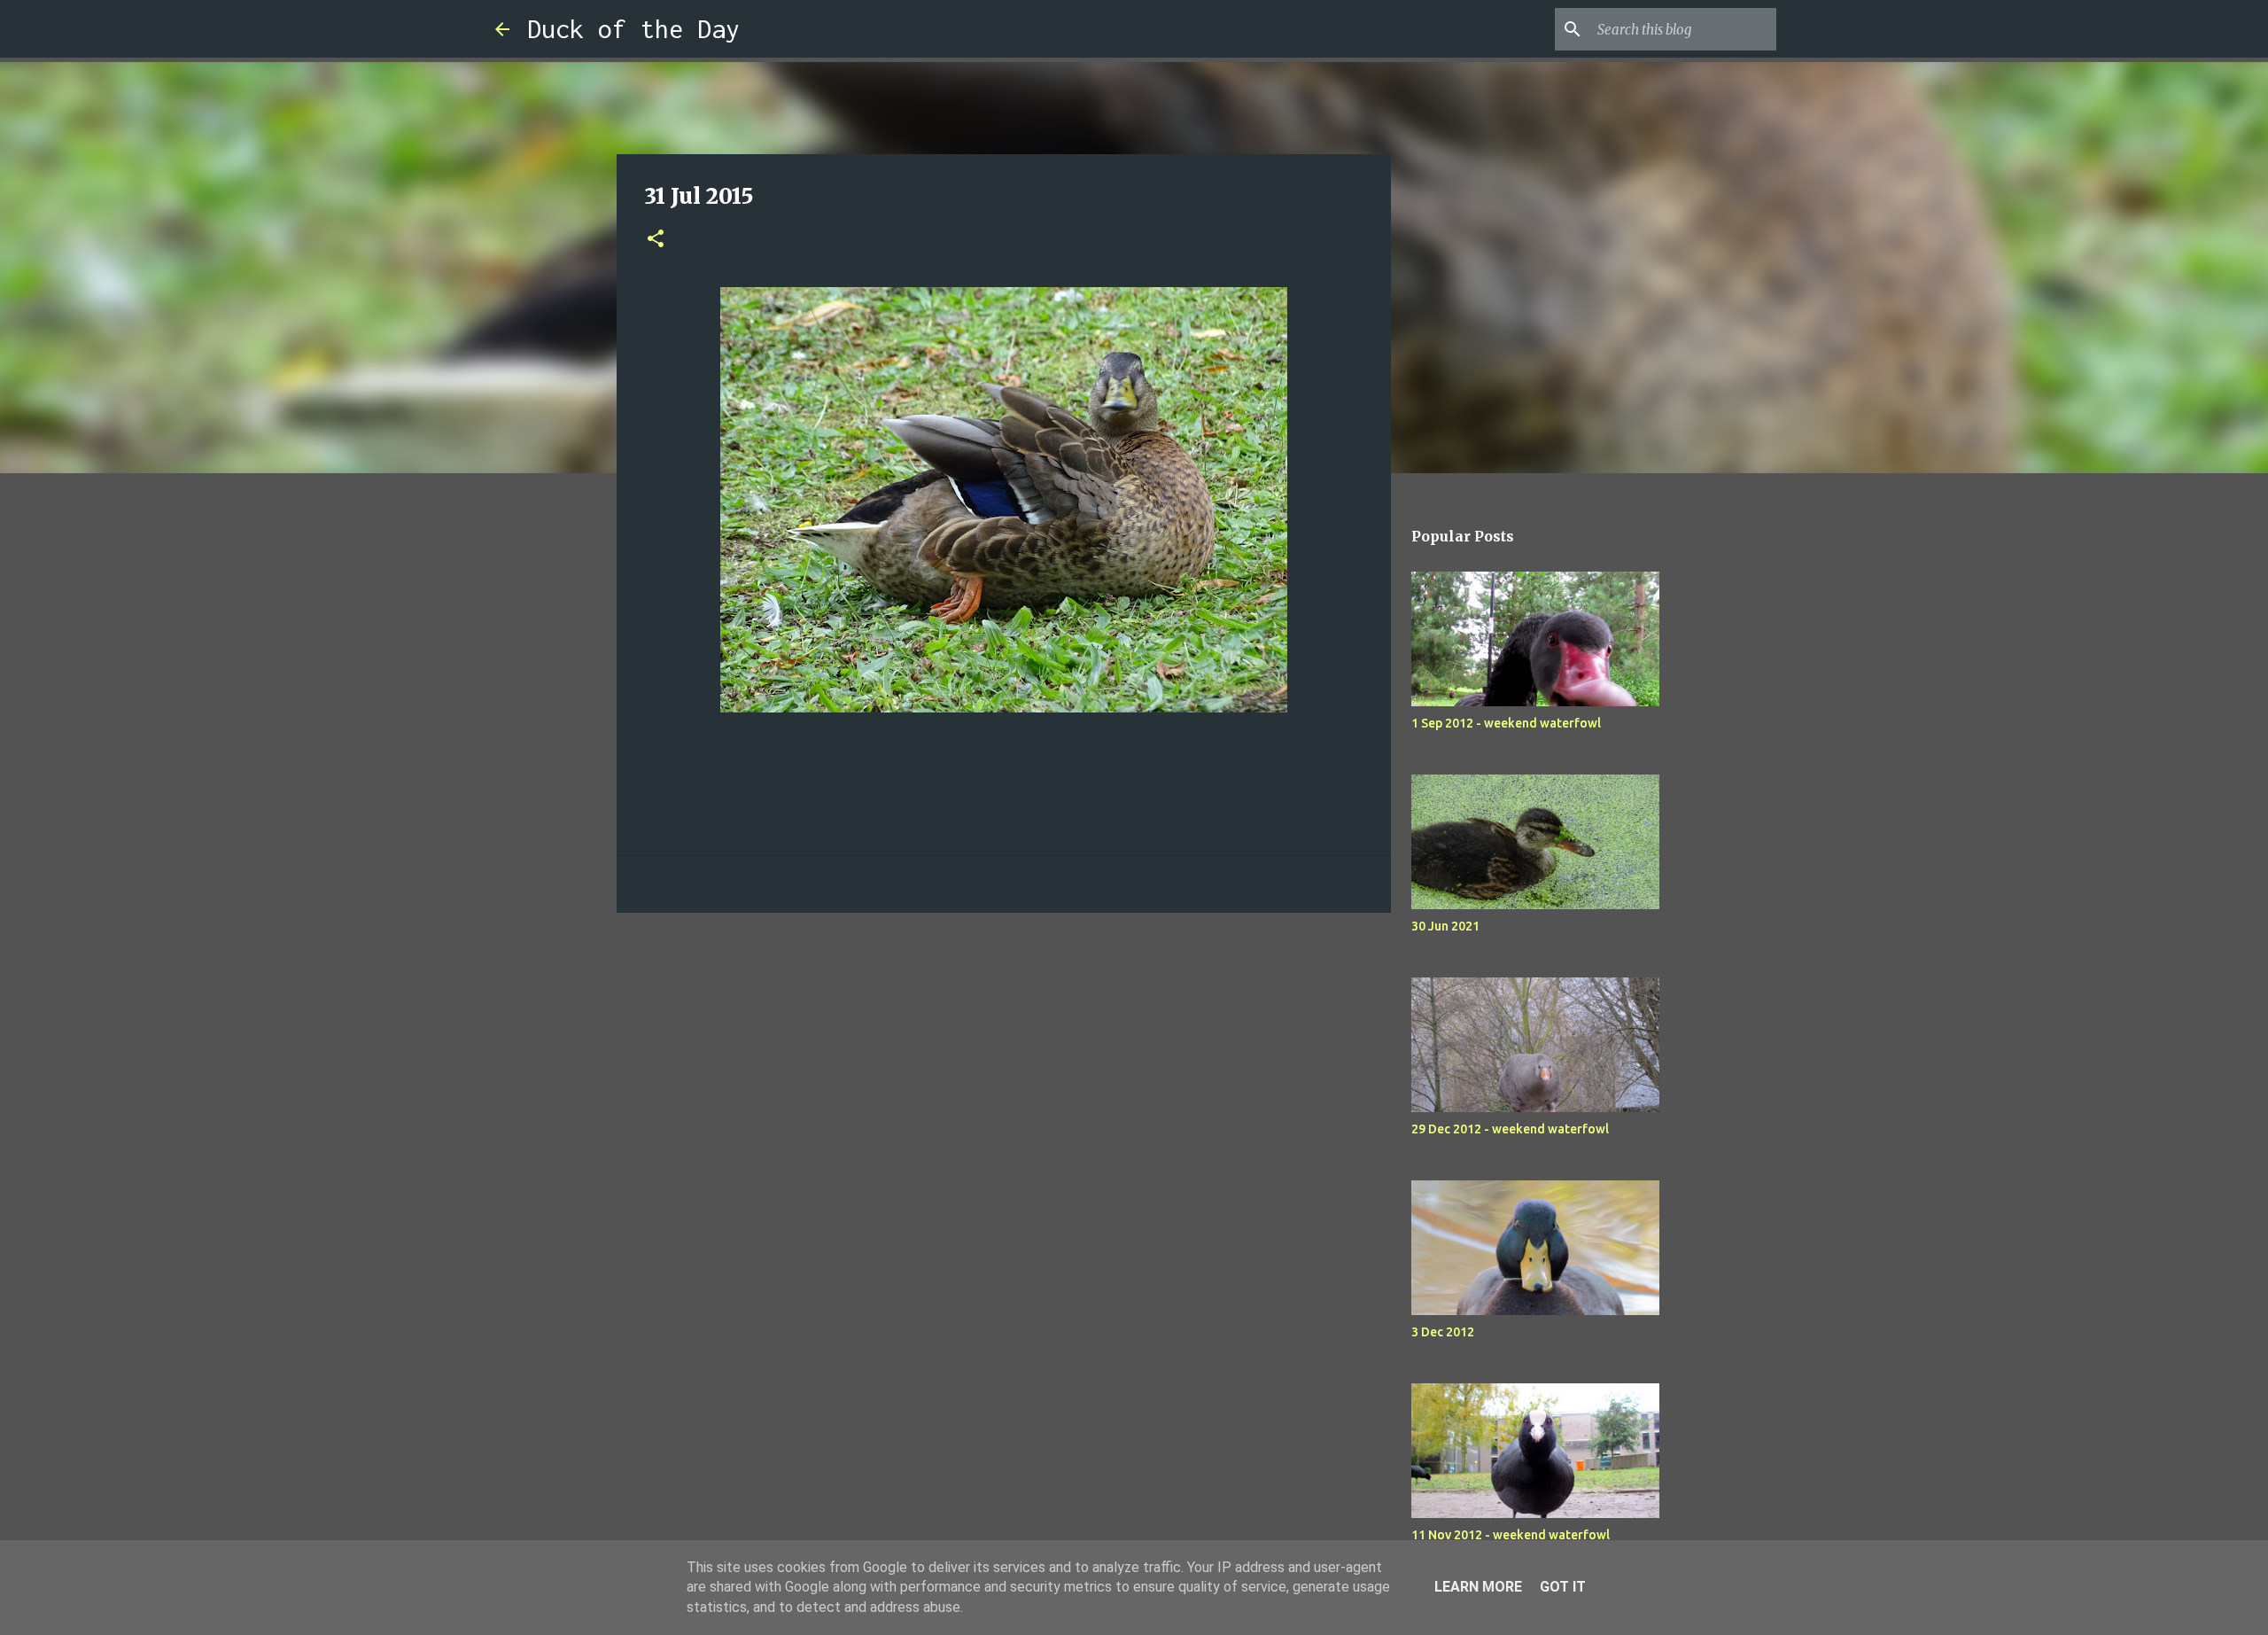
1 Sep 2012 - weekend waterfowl (1506, 723)
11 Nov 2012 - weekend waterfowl (1511, 1535)
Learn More (1478, 1587)
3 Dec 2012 (1443, 1332)
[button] (656, 240)
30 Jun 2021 (1445, 926)
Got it (1563, 1587)
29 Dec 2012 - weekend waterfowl (1510, 1129)
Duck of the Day (633, 29)
